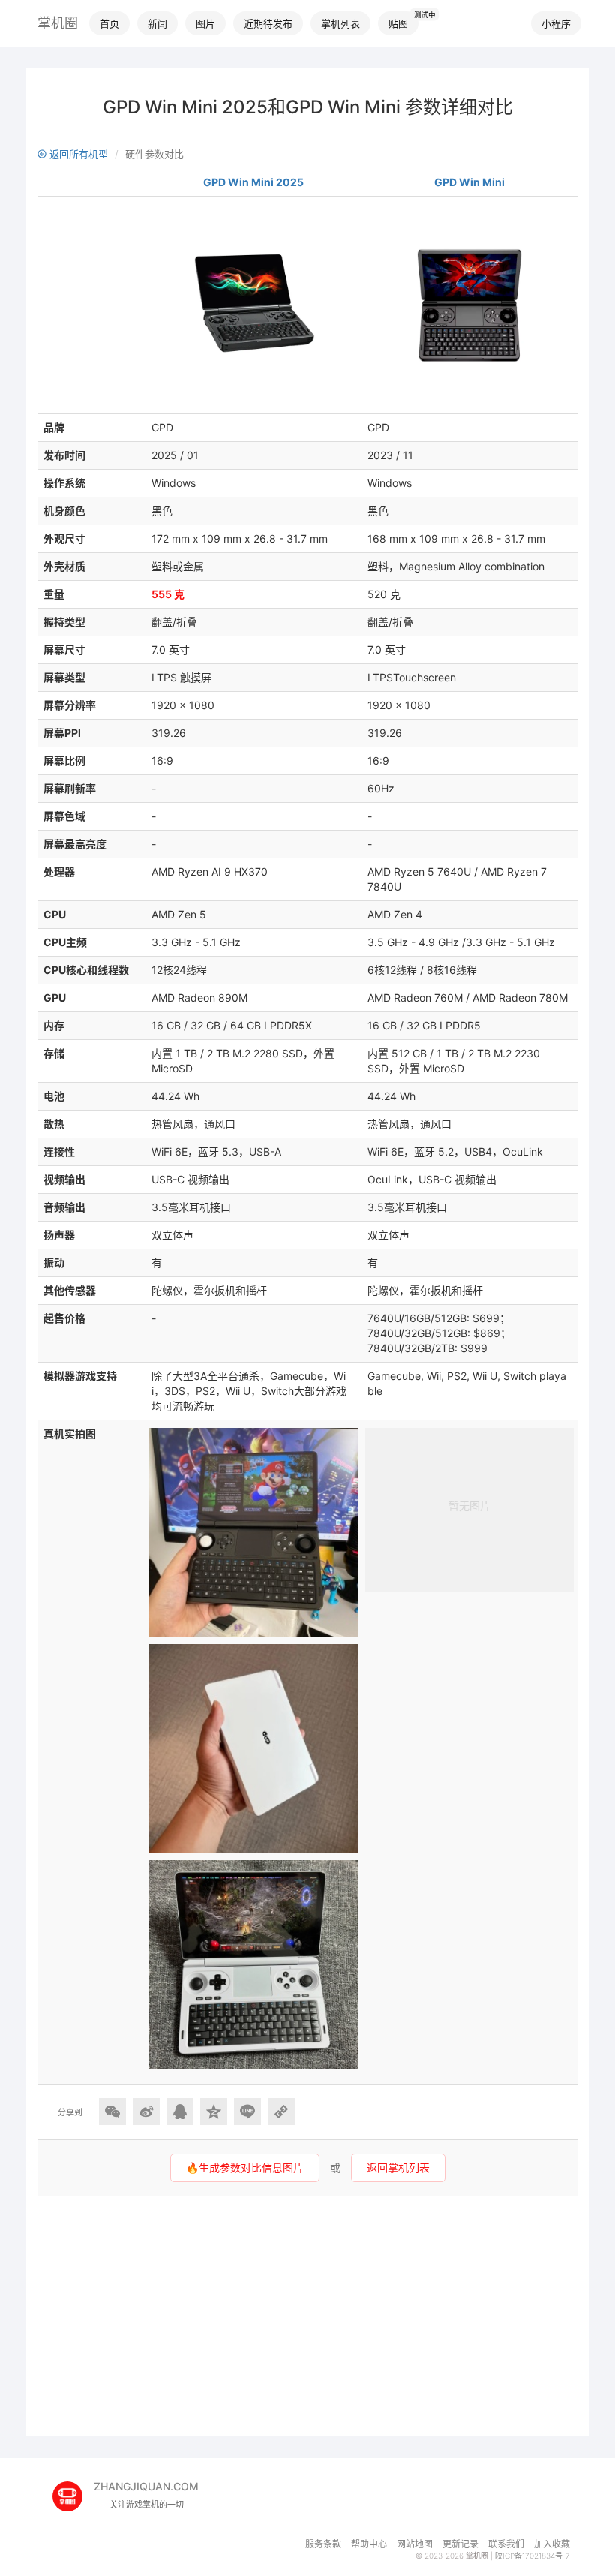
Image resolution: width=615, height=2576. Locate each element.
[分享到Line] (247, 2112)
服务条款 (323, 2544)
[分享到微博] (146, 2112)
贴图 (398, 23)
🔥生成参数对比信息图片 (245, 2167)
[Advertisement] (307, 2316)
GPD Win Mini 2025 (253, 182)
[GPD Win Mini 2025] (253, 305)
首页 (109, 23)
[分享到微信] (112, 2112)
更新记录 (460, 2544)
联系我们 (506, 2544)
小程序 (556, 23)
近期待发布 (268, 23)
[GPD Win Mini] (469, 305)
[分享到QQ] (180, 2112)
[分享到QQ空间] (214, 2112)
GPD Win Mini (469, 182)
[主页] (73, 2491)
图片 (205, 23)
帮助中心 (369, 2544)
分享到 (70, 2112)
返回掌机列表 (398, 2167)
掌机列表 (340, 23)
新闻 (157, 23)
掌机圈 (58, 23)
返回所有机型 (77, 154)
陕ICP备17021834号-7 (532, 2556)
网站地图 (415, 2544)
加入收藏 (552, 2544)
